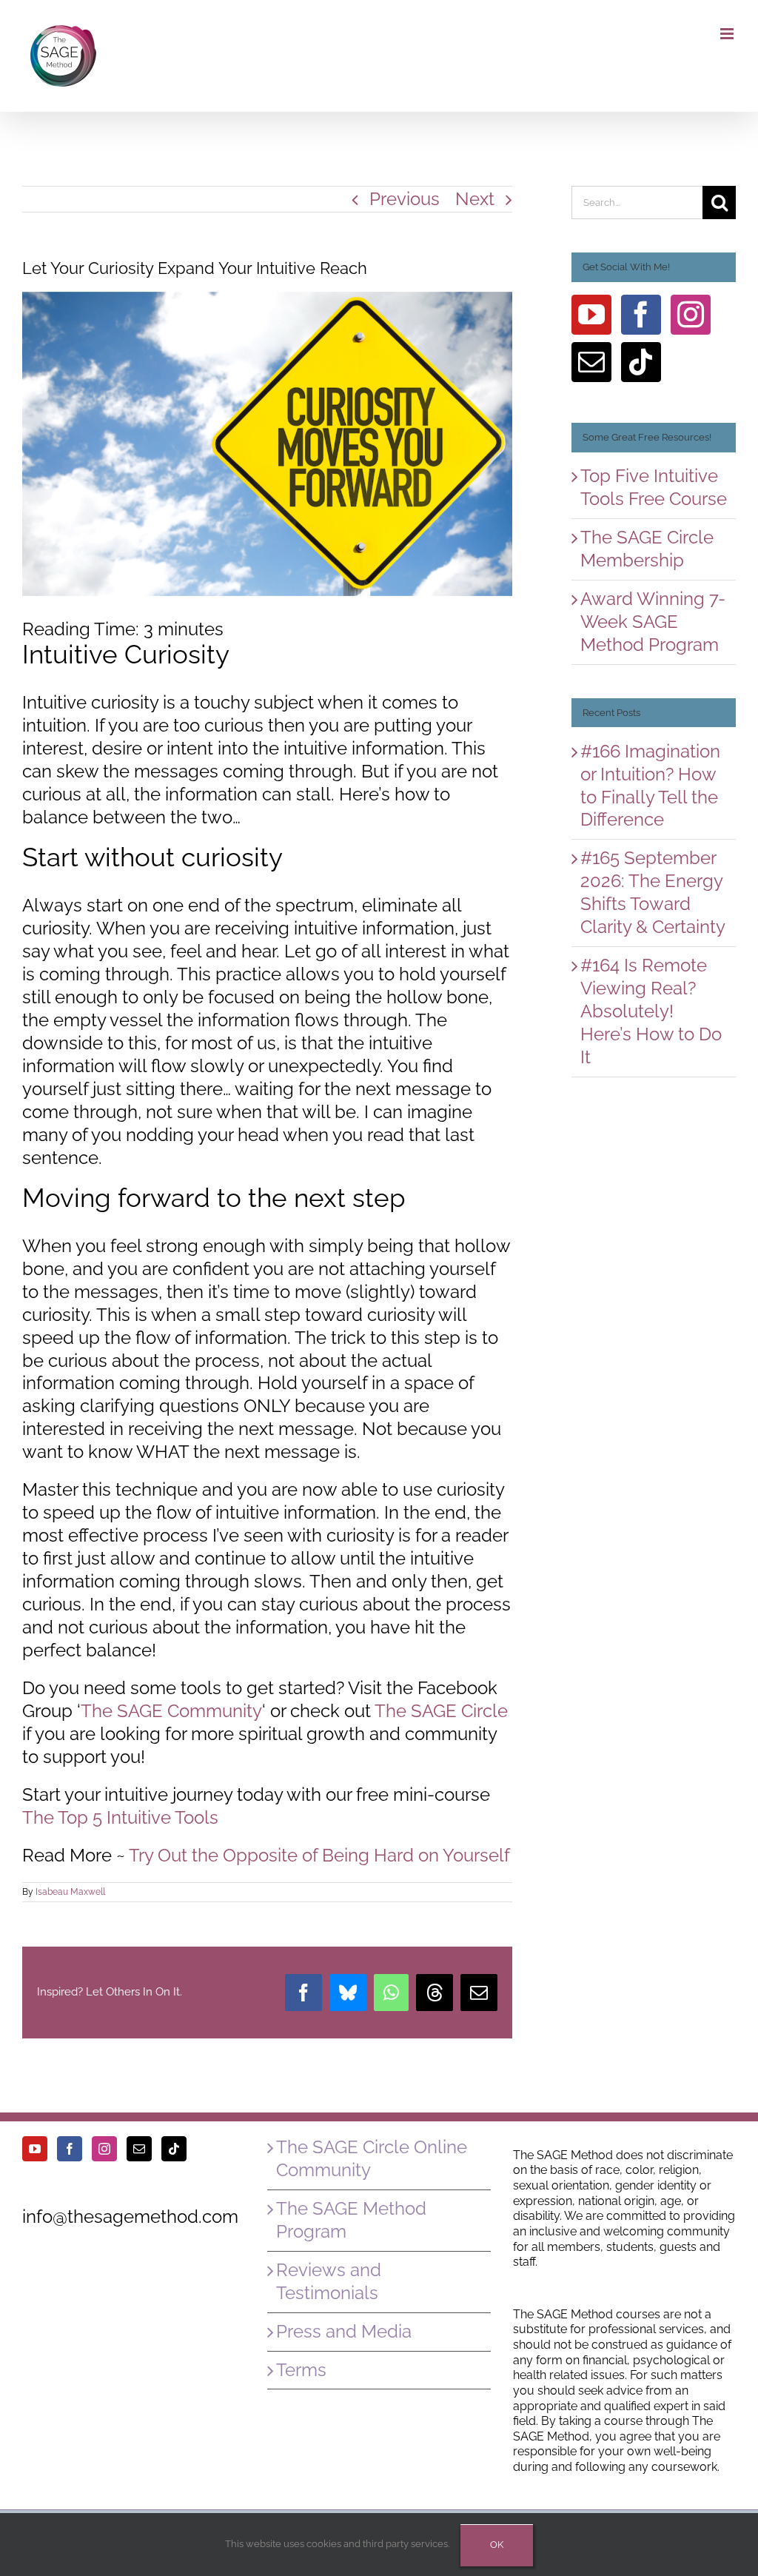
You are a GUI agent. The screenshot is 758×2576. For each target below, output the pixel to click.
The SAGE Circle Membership (647, 549)
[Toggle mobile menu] (728, 34)
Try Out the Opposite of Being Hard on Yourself (319, 1855)
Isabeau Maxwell (70, 1892)
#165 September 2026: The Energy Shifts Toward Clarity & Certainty (653, 892)
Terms (301, 2370)
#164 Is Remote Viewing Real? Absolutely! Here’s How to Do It (651, 1011)
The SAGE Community (171, 1711)
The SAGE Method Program (351, 2220)
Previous (405, 199)
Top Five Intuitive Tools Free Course (654, 487)
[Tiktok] (641, 362)
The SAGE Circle (441, 1711)
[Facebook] (641, 315)
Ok (497, 2545)
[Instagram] (691, 315)
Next (475, 199)
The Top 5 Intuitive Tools (120, 1817)
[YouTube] (591, 315)
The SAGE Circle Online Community (372, 2158)
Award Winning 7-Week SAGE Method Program (653, 622)
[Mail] (591, 362)
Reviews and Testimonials (329, 2281)
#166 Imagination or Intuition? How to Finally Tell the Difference (650, 786)
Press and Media (344, 2331)
